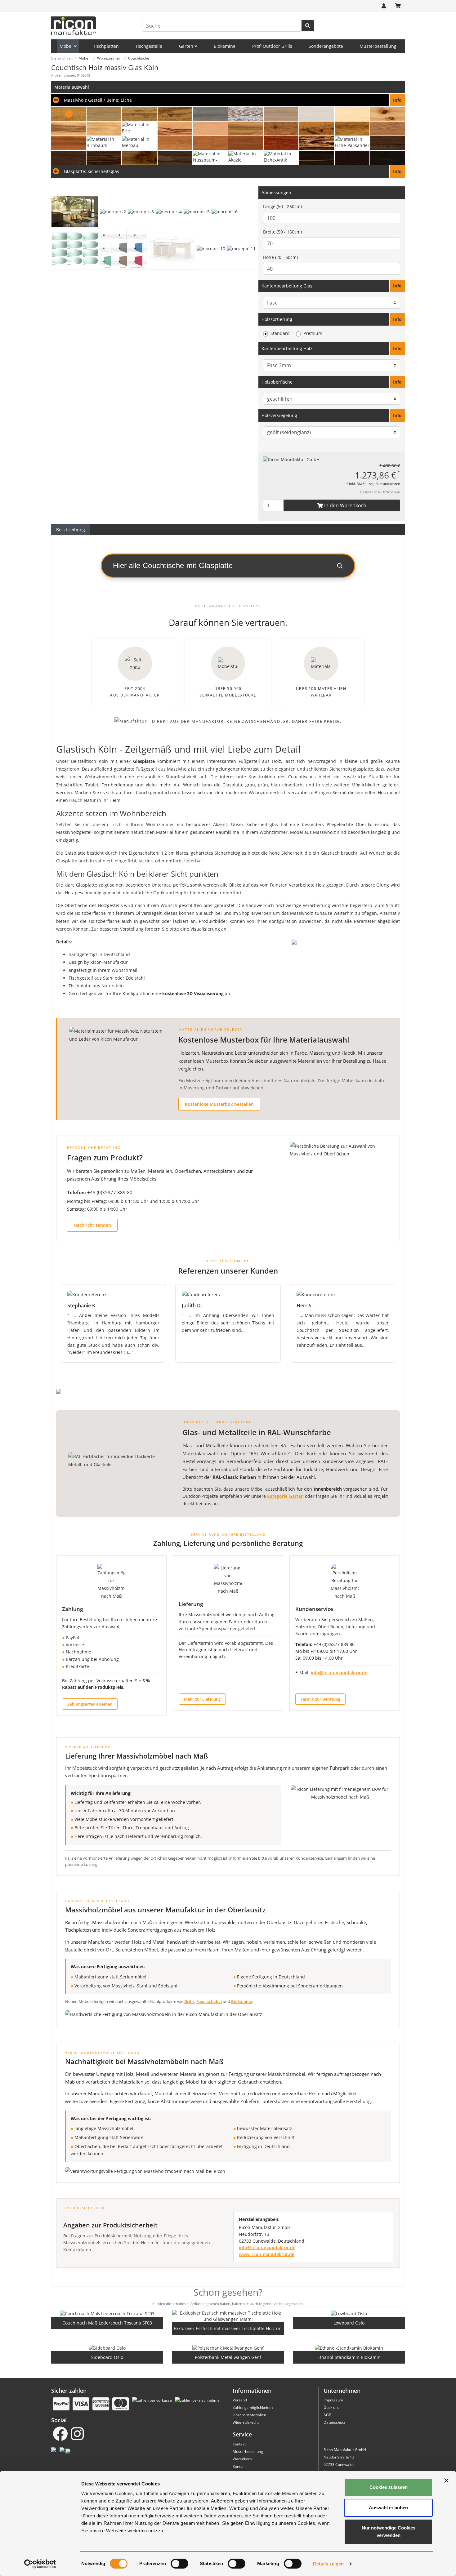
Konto (238, 2466)
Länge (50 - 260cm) (282, 206)
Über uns (331, 2407)
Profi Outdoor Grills (272, 46)
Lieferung (191, 1604)
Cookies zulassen (389, 2487)
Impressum (333, 2400)
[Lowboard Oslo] (349, 2313)
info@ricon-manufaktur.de (339, 1673)
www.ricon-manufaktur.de (267, 2254)
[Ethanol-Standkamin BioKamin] (349, 2348)
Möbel (67, 46)
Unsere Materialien (249, 2415)
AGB (327, 2415)
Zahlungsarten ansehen (90, 1704)
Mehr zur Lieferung (202, 1699)
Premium (313, 333)
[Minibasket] (398, 6)
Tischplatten (106, 46)
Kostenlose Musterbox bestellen (219, 1104)
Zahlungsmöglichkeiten (253, 2407)
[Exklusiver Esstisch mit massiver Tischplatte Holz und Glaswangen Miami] (228, 2316)
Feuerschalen (209, 2001)
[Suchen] (308, 26)
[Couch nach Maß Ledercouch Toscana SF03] (107, 2313)
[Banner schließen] (446, 2480)
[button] (228, 100)
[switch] (179, 2564)
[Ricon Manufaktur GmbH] (291, 459)
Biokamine (225, 46)
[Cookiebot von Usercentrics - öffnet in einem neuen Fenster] (40, 2564)
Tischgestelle (149, 46)
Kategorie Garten (285, 1496)
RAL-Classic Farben (234, 1477)
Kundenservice (314, 1609)
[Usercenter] (384, 6)
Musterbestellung (378, 46)
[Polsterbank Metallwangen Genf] (228, 2348)
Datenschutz (334, 2422)
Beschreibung (71, 529)
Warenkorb (242, 2459)
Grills (189, 2001)
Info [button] (397, 286)
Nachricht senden (92, 1225)
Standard (280, 333)
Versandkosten (388, 484)
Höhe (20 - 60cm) (280, 257)
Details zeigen (328, 2564)
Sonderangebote (326, 46)
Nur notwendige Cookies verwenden (389, 2532)
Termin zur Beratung (320, 1699)
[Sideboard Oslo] (107, 2348)
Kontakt (239, 2444)
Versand (240, 2400)
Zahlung (72, 1609)
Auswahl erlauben (388, 2508)
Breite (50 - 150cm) (282, 232)
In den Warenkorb (345, 505)
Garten (187, 46)
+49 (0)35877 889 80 (110, 1192)
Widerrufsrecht (246, 2422)
